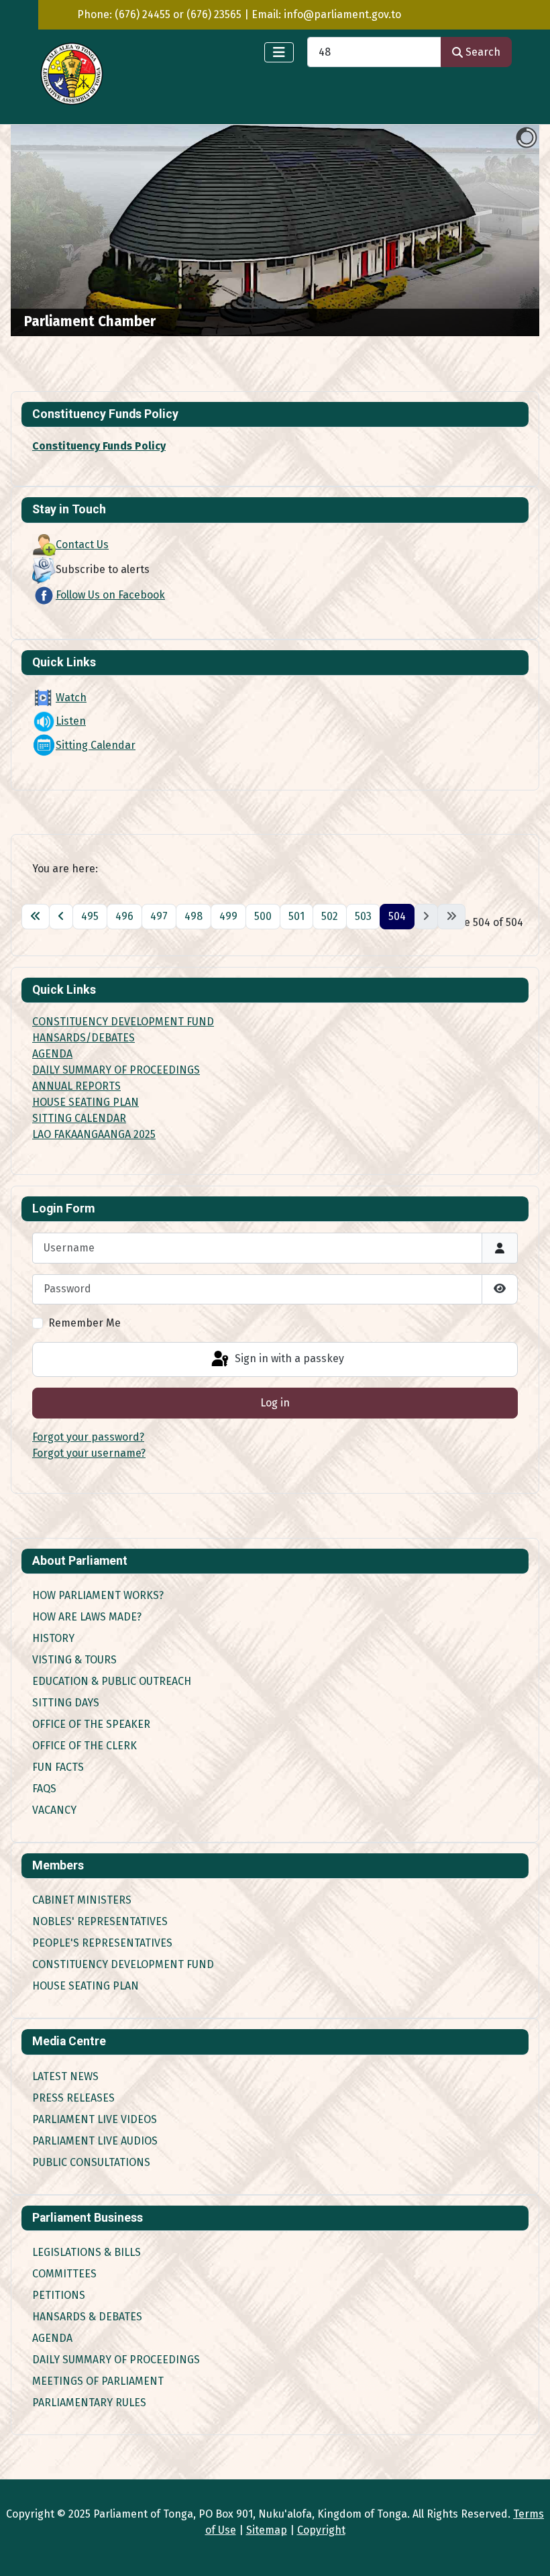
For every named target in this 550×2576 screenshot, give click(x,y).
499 (228, 916)
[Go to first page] (36, 917)
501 (296, 916)
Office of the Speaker (91, 1724)
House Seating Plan (86, 1986)
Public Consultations (91, 2162)
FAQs (44, 1789)
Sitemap (267, 2530)
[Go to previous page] (61, 917)
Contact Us (82, 545)
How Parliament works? (98, 1595)
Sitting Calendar (96, 745)
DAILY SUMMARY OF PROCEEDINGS (116, 1070)
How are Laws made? (87, 1617)
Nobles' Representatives (100, 1921)
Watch (71, 698)
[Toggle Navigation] (279, 52)
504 (397, 916)
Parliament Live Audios (95, 2141)
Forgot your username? (89, 1453)
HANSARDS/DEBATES (84, 1038)
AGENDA (52, 1054)
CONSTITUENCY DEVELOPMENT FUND (123, 1022)
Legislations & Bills (87, 2252)
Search (483, 52)
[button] (498, 231)
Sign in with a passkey (288, 1358)
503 (363, 916)
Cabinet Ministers (82, 1900)
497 (159, 916)
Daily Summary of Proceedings (116, 2360)
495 (90, 916)
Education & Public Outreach (112, 1681)
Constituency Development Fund (123, 1964)
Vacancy (54, 1810)
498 (194, 916)
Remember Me (85, 1323)
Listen (71, 721)
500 (263, 916)
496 (124, 916)
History (53, 1638)
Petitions (59, 2295)
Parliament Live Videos (95, 2119)
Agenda (52, 2338)
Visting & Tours (74, 1660)
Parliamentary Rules (89, 2403)
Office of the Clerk (85, 1746)
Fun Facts (58, 1767)
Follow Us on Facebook (110, 595)
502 (330, 916)
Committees (64, 2274)
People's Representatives (102, 1943)
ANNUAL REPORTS (76, 1086)
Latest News (65, 2076)
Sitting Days (66, 1703)
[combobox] (374, 52)
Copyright (321, 2530)
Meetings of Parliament (98, 2381)
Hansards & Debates (87, 2317)
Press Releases (73, 2098)
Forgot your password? (88, 1437)
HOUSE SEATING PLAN (86, 1102)
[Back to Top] (527, 2551)
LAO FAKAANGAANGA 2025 (94, 1134)
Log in (275, 1403)
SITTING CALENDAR (79, 1118)
